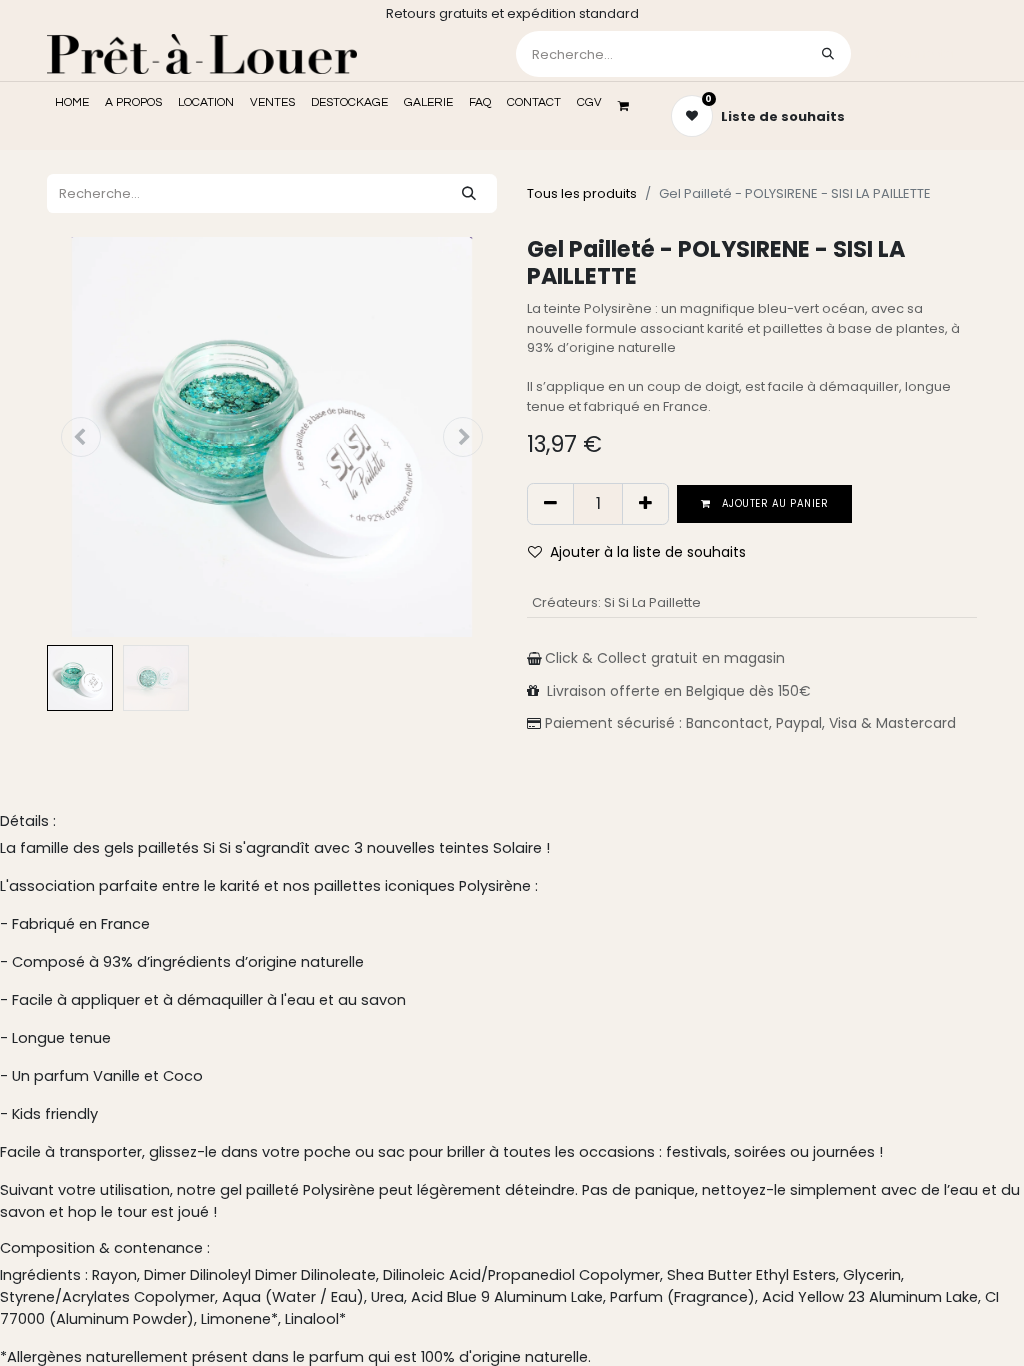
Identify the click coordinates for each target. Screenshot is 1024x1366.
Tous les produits (582, 193)
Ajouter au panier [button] (774, 503)
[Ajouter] (645, 504)
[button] (81, 437)
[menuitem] (72, 103)
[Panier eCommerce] (630, 106)
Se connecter (916, 53)
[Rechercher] (828, 54)
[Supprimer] (550, 504)
